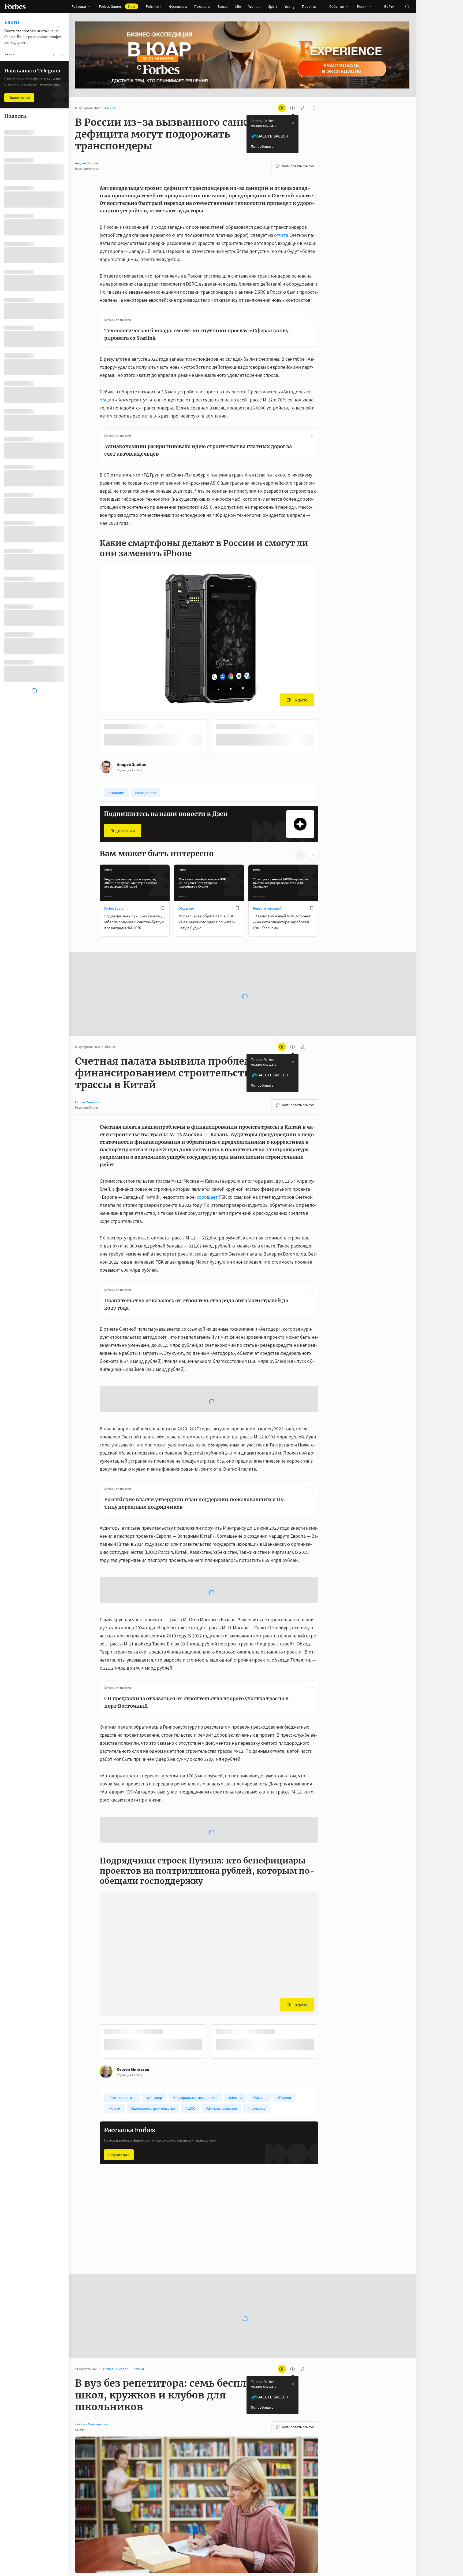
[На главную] (15, 6)
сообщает (207, 1196)
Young (290, 6)
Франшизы (178, 6)
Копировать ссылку (298, 166)
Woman (255, 6)
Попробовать (262, 146)
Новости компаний (267, 908)
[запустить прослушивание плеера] (293, 108)
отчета (281, 235)
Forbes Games (117, 6)
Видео (223, 6)
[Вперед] (327, 737)
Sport (273, 6)
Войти (389, 6)
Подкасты (202, 6)
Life (238, 6)
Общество (186, 908)
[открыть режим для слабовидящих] (282, 108)
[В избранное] (171, 727)
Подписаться (123, 830)
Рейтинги (154, 6)
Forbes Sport (113, 908)
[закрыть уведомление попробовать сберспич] (293, 123)
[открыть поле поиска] (407, 6)
